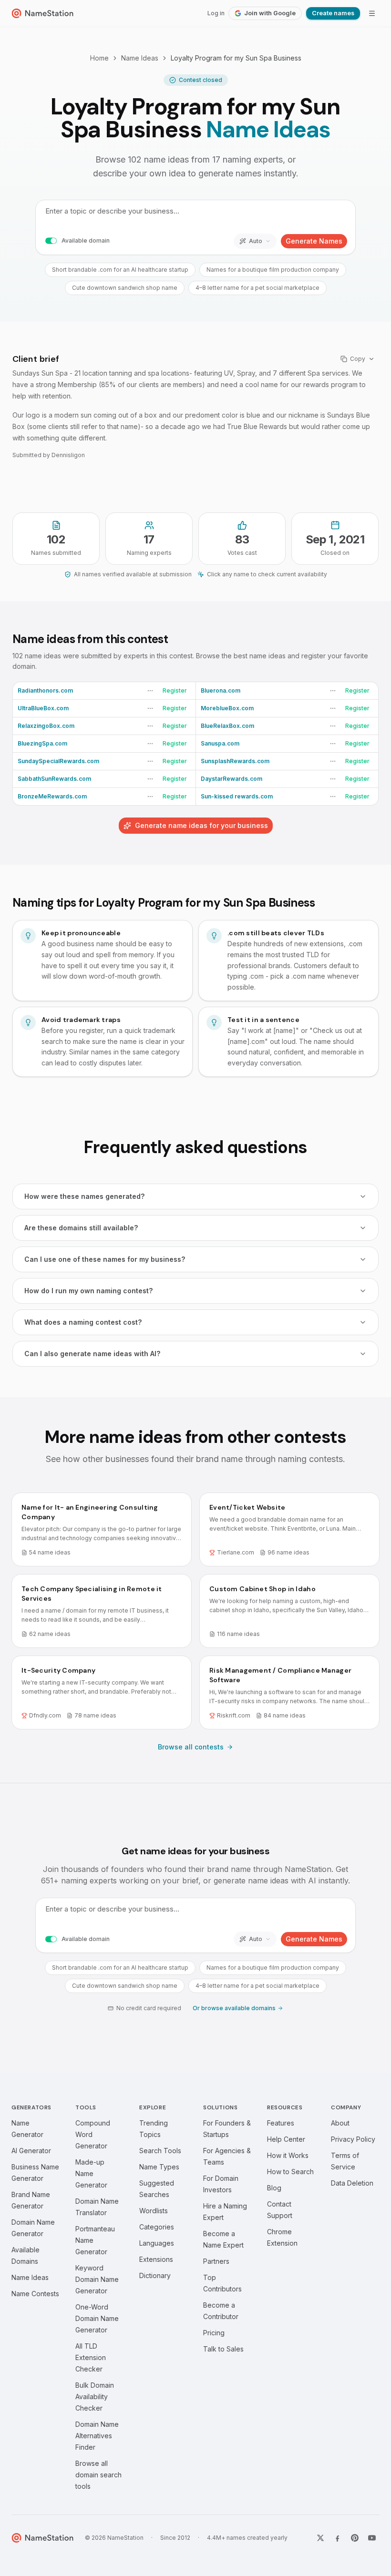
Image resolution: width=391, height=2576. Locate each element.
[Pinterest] (355, 2538)
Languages (157, 2243)
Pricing (214, 2333)
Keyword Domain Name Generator (97, 2279)
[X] (320, 2538)
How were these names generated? (84, 1196)
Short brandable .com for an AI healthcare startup (120, 270)
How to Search (290, 2172)
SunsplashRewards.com (235, 761)
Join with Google (270, 13)
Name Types (159, 2167)
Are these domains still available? (81, 1228)
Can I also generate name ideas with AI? (92, 1354)
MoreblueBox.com (227, 708)
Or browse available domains (234, 2008)
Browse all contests (191, 1747)
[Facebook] (338, 2538)
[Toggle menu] (372, 13)
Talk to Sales (223, 2349)
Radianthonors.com (45, 690)
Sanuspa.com (220, 743)
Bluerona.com (221, 690)
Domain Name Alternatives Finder (97, 2436)
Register (175, 690)
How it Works (288, 2155)
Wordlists (154, 2211)
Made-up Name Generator (91, 2173)
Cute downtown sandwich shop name (125, 288)
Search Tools (160, 2151)
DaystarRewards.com (232, 779)
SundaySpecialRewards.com (58, 761)
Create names (333, 13)
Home (99, 58)
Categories (157, 2227)
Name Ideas (140, 58)
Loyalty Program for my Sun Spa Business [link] (236, 58)
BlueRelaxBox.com (227, 726)
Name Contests (35, 2294)
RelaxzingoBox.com (46, 726)
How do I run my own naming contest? (88, 1291)
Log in (216, 13)
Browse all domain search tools (98, 2475)
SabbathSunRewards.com (54, 779)
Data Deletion (352, 2183)
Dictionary (155, 2275)
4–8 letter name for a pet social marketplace (257, 288)
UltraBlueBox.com (43, 708)
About (340, 2123)
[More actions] (150, 691)
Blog (274, 2188)
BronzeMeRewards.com (52, 796)
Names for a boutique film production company (273, 270)
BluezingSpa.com (42, 743)
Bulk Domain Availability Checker (95, 2397)
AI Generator (31, 2151)
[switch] (51, 241)
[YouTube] (372, 2538)
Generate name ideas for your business (201, 825)
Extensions (156, 2259)
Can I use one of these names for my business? (105, 1259)
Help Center (286, 2139)
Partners (216, 2261)
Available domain (86, 240)
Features (281, 2123)
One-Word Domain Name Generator (97, 2318)
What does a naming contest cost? (83, 1322)
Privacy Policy (353, 2139)
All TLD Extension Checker (91, 2357)
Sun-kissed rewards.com (237, 796)
